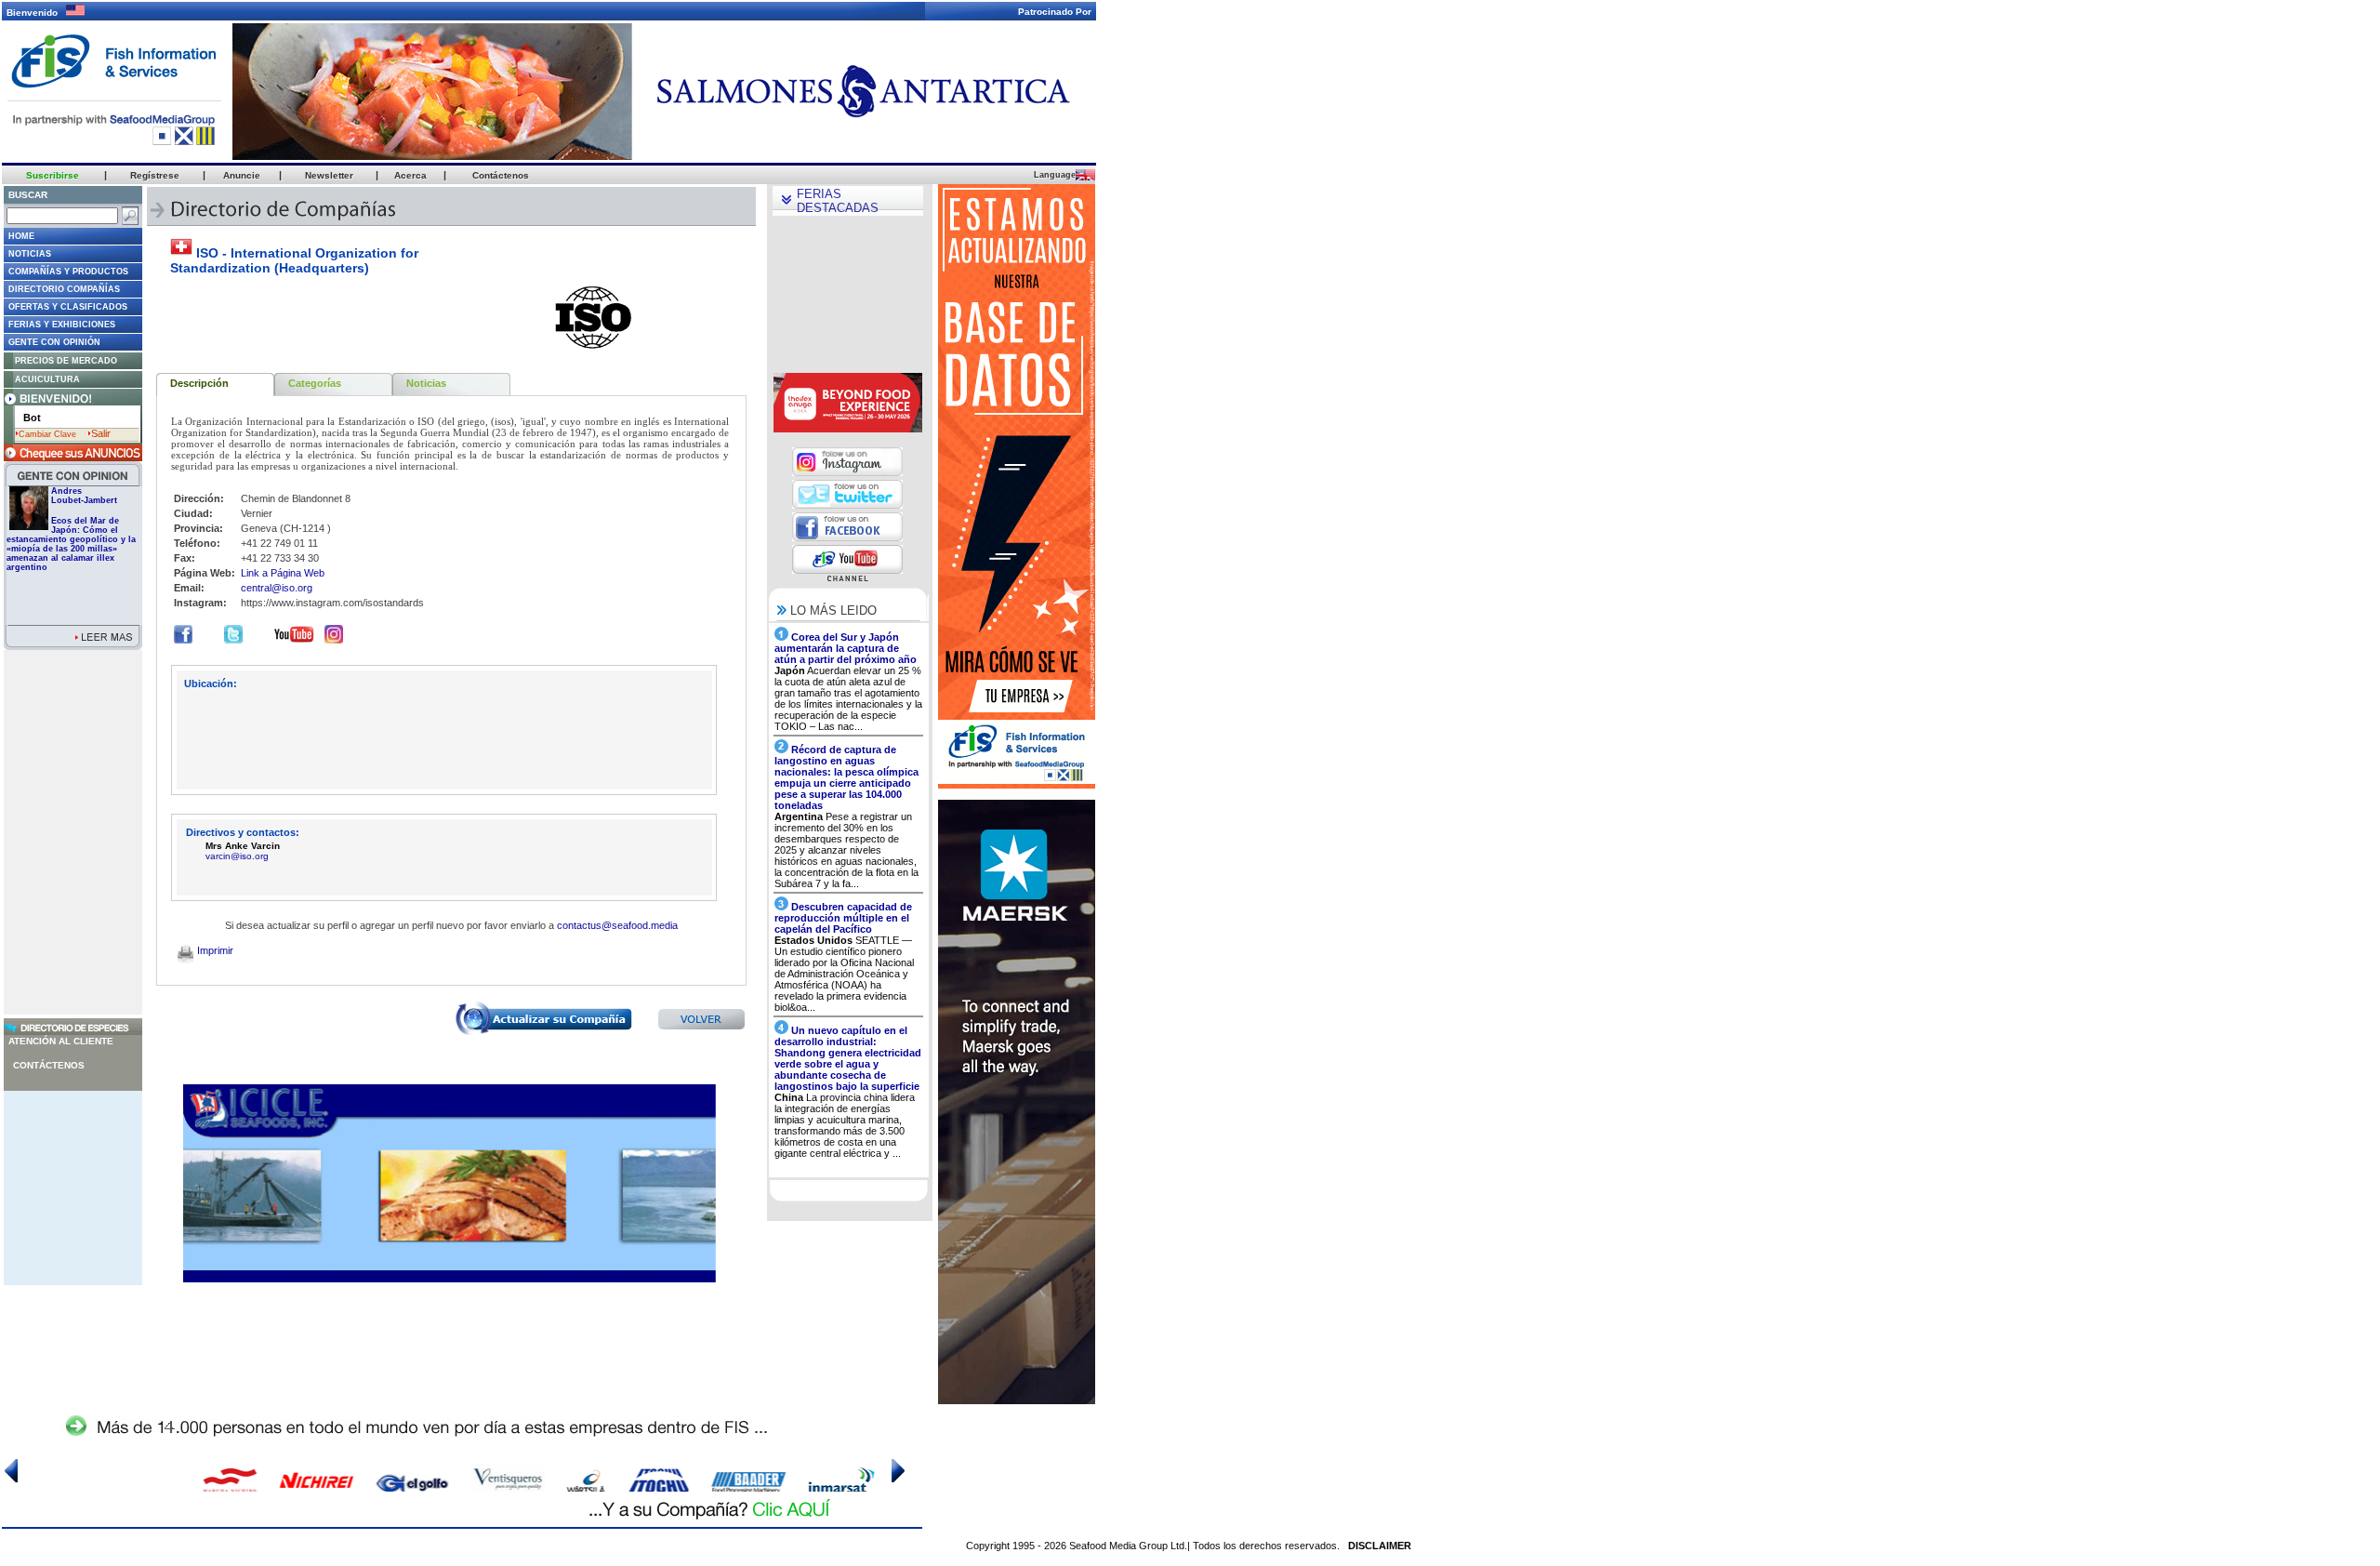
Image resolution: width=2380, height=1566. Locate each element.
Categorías (315, 383)
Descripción (199, 383)
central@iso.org (277, 588)
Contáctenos (49, 1065)
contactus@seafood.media (617, 925)
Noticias (426, 383)
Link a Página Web (283, 573)
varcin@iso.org (237, 856)
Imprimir (214, 950)
